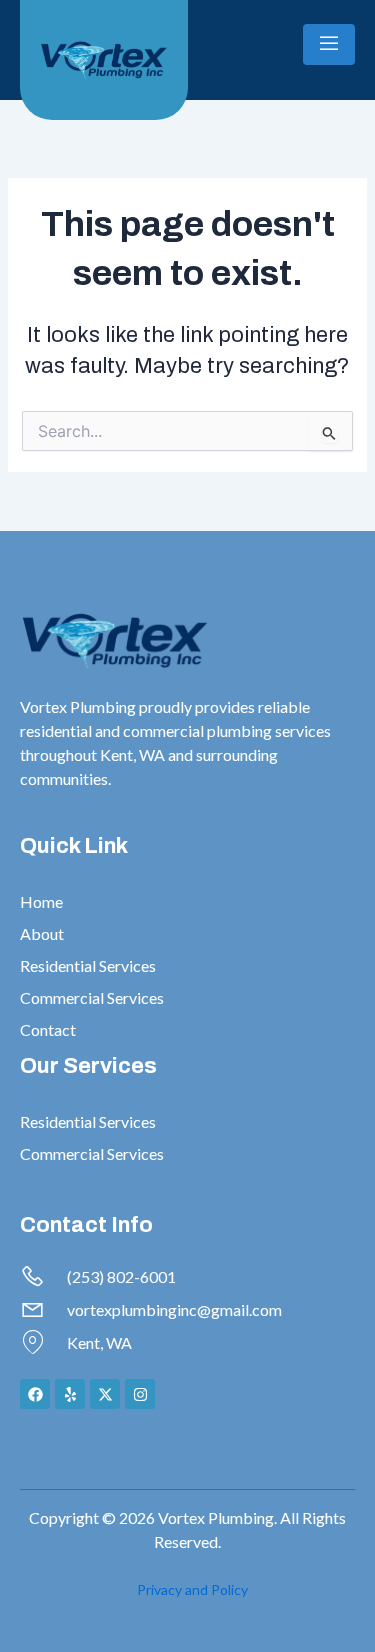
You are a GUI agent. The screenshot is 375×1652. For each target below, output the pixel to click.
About (42, 933)
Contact (48, 1029)
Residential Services (88, 965)
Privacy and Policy (192, 1589)
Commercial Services (92, 997)
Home (41, 901)
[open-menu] (329, 44)
